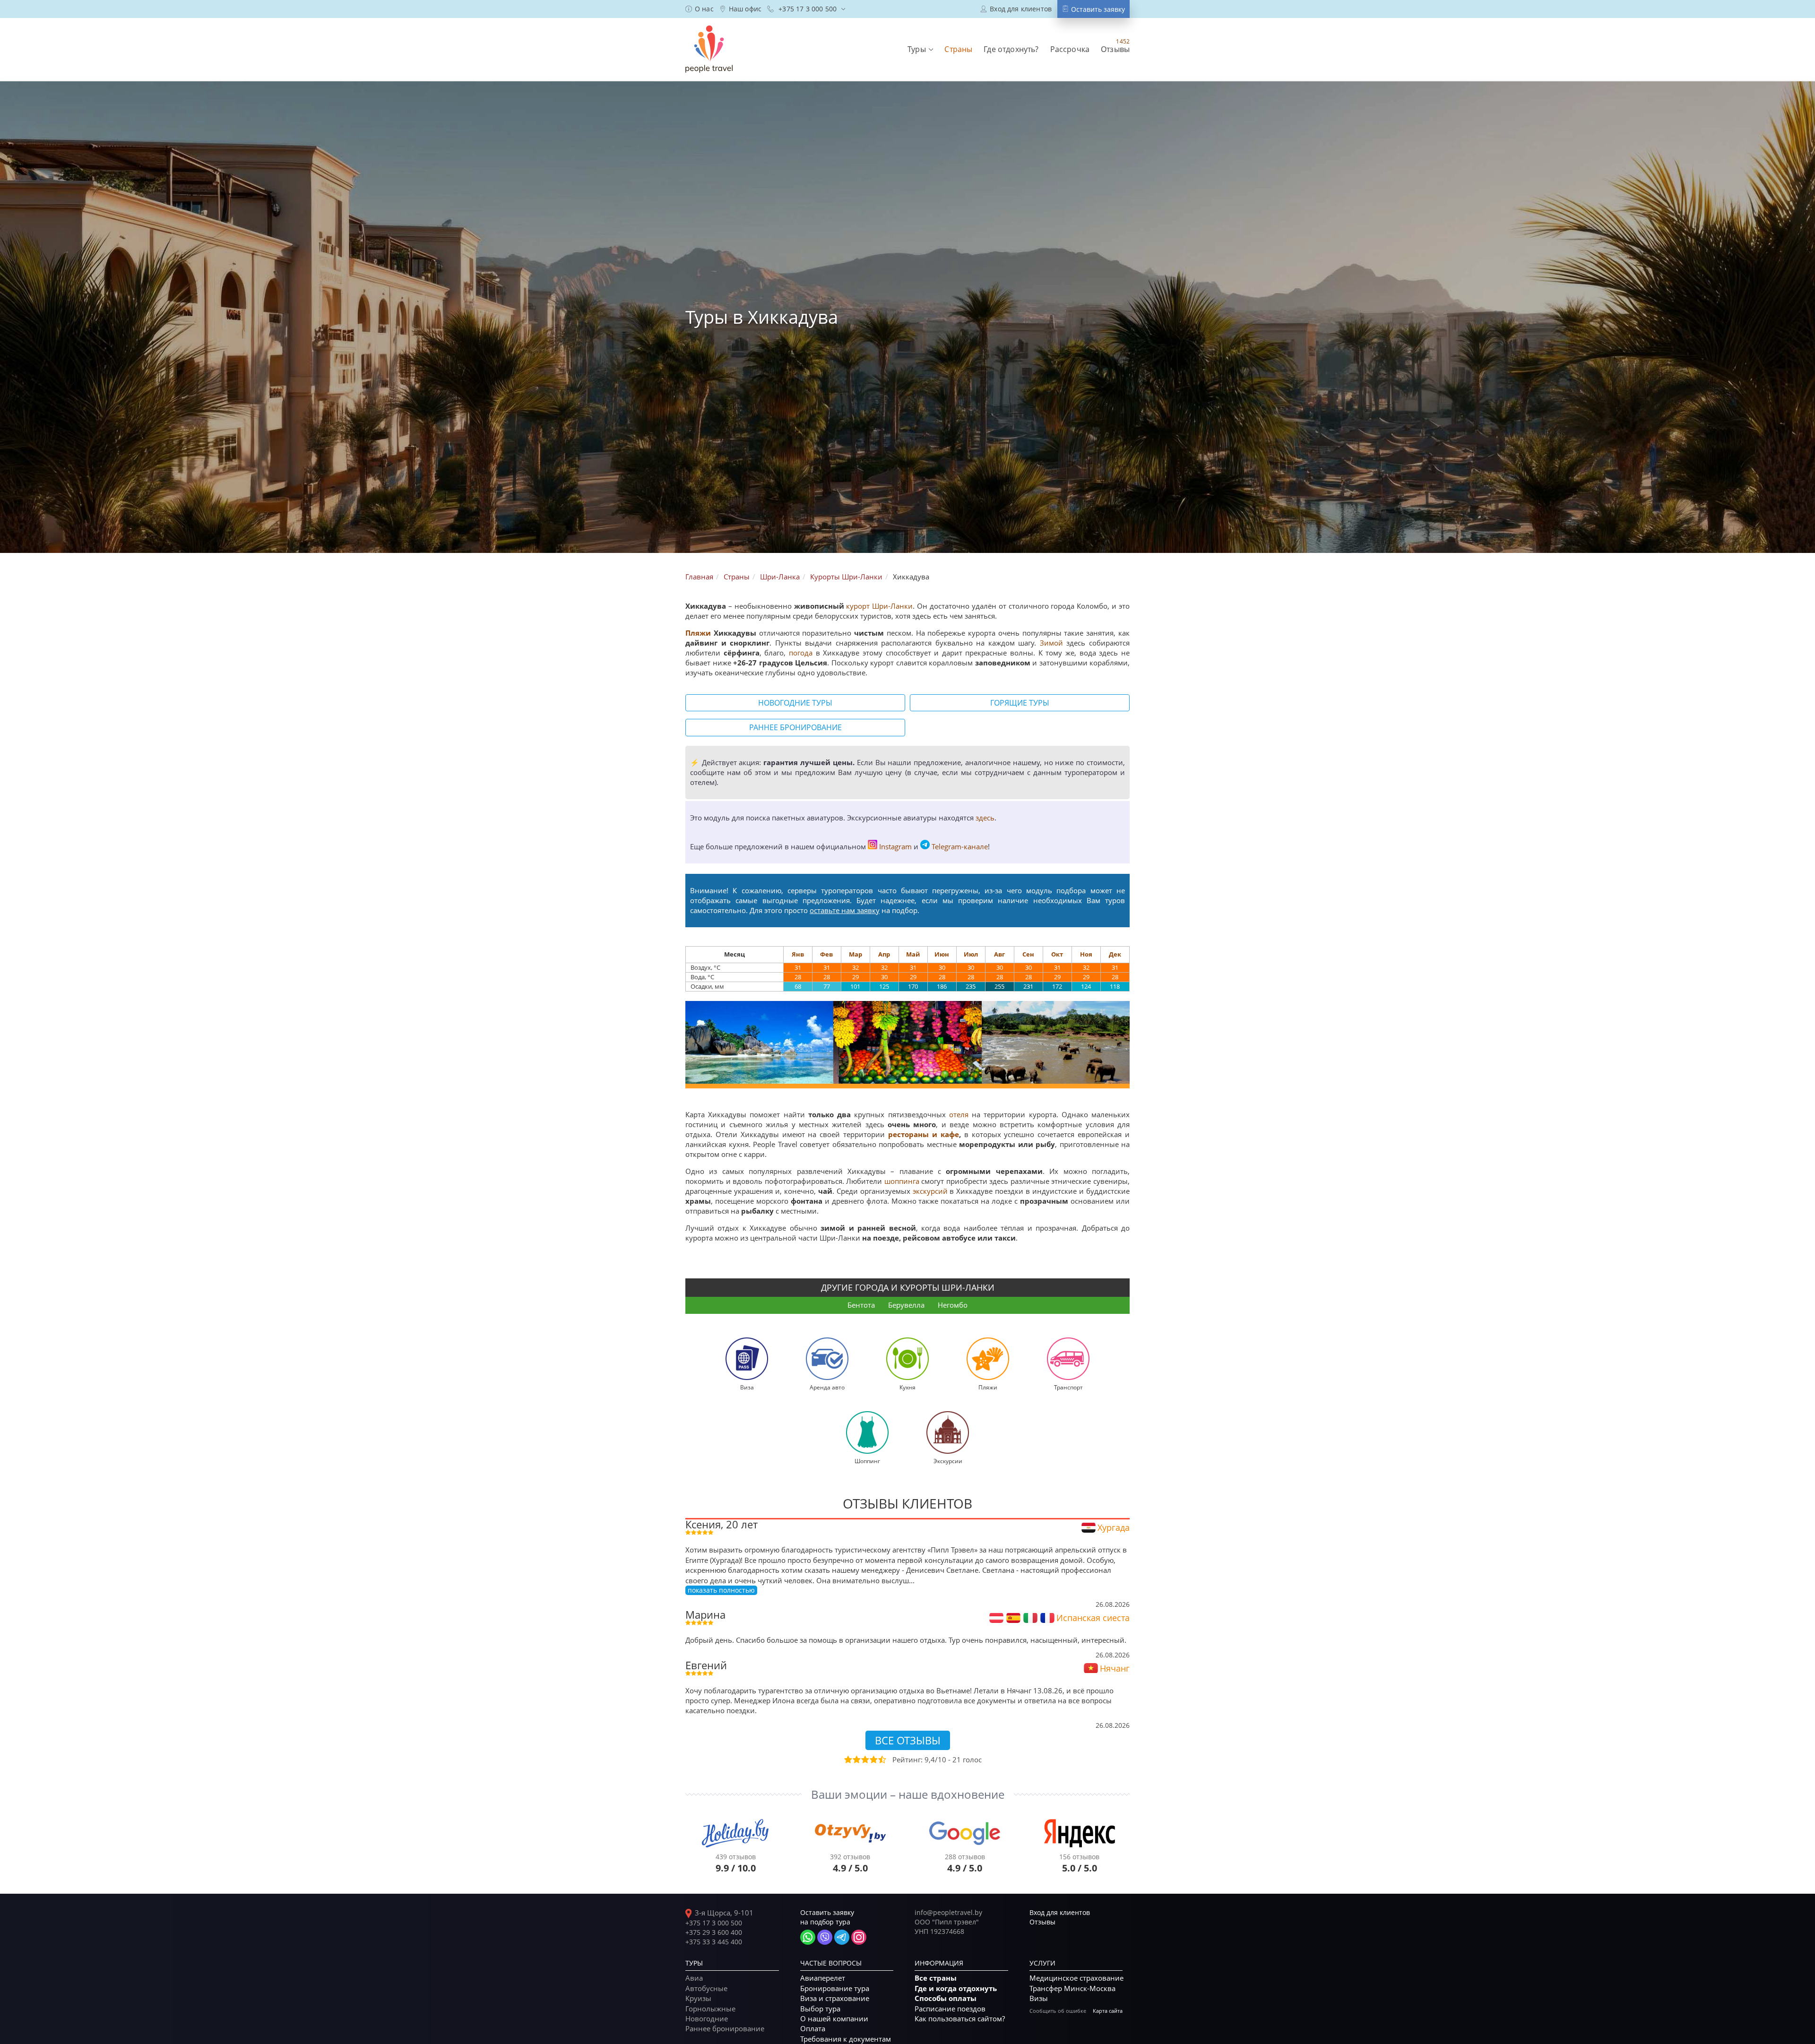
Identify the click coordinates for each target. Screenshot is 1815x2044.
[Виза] (747, 1358)
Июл (971, 954)
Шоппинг (867, 1461)
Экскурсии (948, 1461)
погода (801, 653)
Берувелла (906, 1305)
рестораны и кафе (924, 1134)
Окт (1057, 954)
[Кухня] (907, 1358)
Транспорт (1068, 1387)
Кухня (907, 1387)
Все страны (936, 1978)
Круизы (698, 1998)
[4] (873, 1759)
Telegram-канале (960, 846)
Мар (856, 954)
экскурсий (930, 1191)
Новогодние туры (795, 703)
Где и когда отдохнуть (956, 1988)
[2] (856, 1759)
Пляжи (698, 633)
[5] (882, 1759)
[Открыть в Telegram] (842, 1937)
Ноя (1086, 954)
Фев (826, 954)
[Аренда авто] (827, 1358)
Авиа (694, 1978)
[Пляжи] (988, 1358)
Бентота (861, 1305)
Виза (747, 1387)
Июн (942, 954)
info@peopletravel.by (948, 1912)
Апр (884, 954)
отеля (959, 1114)
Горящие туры (1020, 703)
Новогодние (707, 2018)
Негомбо (953, 1305)
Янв (798, 954)
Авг (999, 954)
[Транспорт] (1068, 1358)
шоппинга (902, 1181)
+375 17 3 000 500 (714, 1923)
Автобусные (706, 1988)
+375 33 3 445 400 (714, 1942)
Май (913, 954)
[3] (864, 1759)
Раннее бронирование (795, 727)
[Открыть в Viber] (825, 1937)
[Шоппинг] (867, 1432)
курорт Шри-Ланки (879, 606)
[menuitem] (700, 9)
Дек (1115, 954)
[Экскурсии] (948, 1432)
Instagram (895, 846)
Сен (1028, 954)
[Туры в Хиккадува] (759, 1042)
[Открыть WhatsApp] (808, 1937)
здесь (985, 818)
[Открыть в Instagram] (859, 1937)
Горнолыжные (710, 2009)
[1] (847, 1759)
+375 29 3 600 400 (714, 1932)
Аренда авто (827, 1387)
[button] (920, 49)
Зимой (1051, 643)
